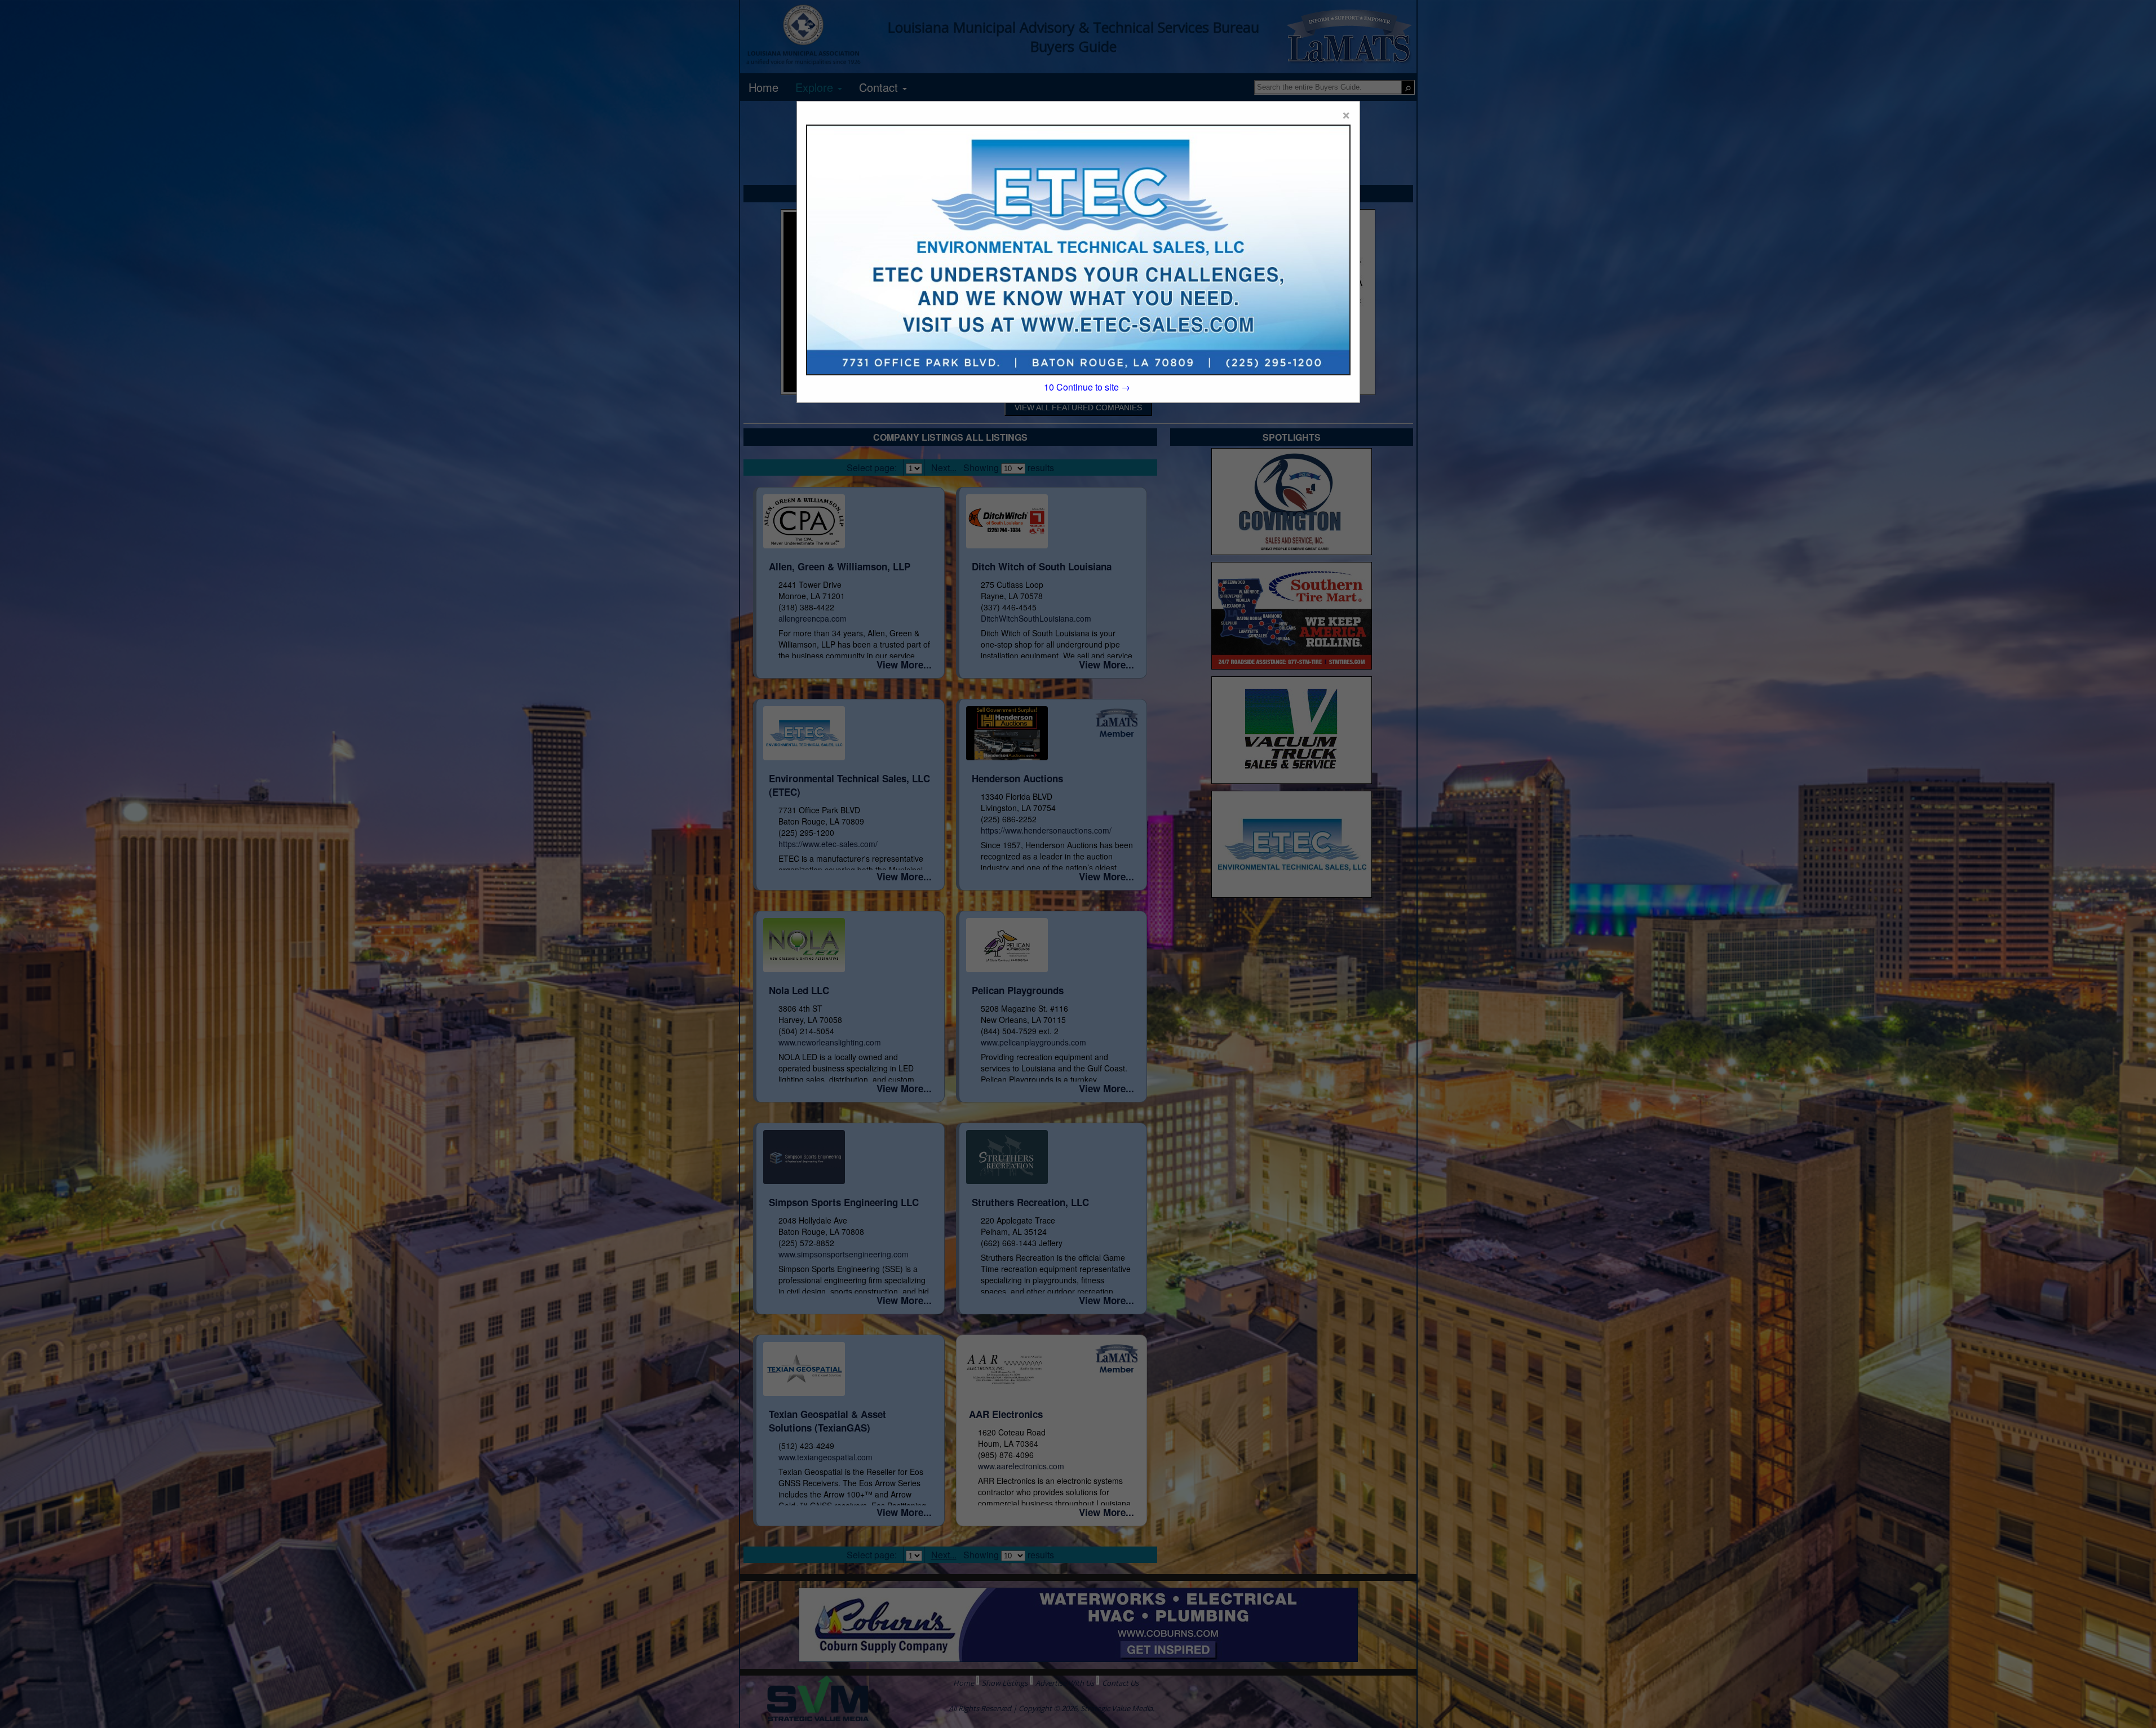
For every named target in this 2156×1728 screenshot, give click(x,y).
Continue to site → (1087, 387)
